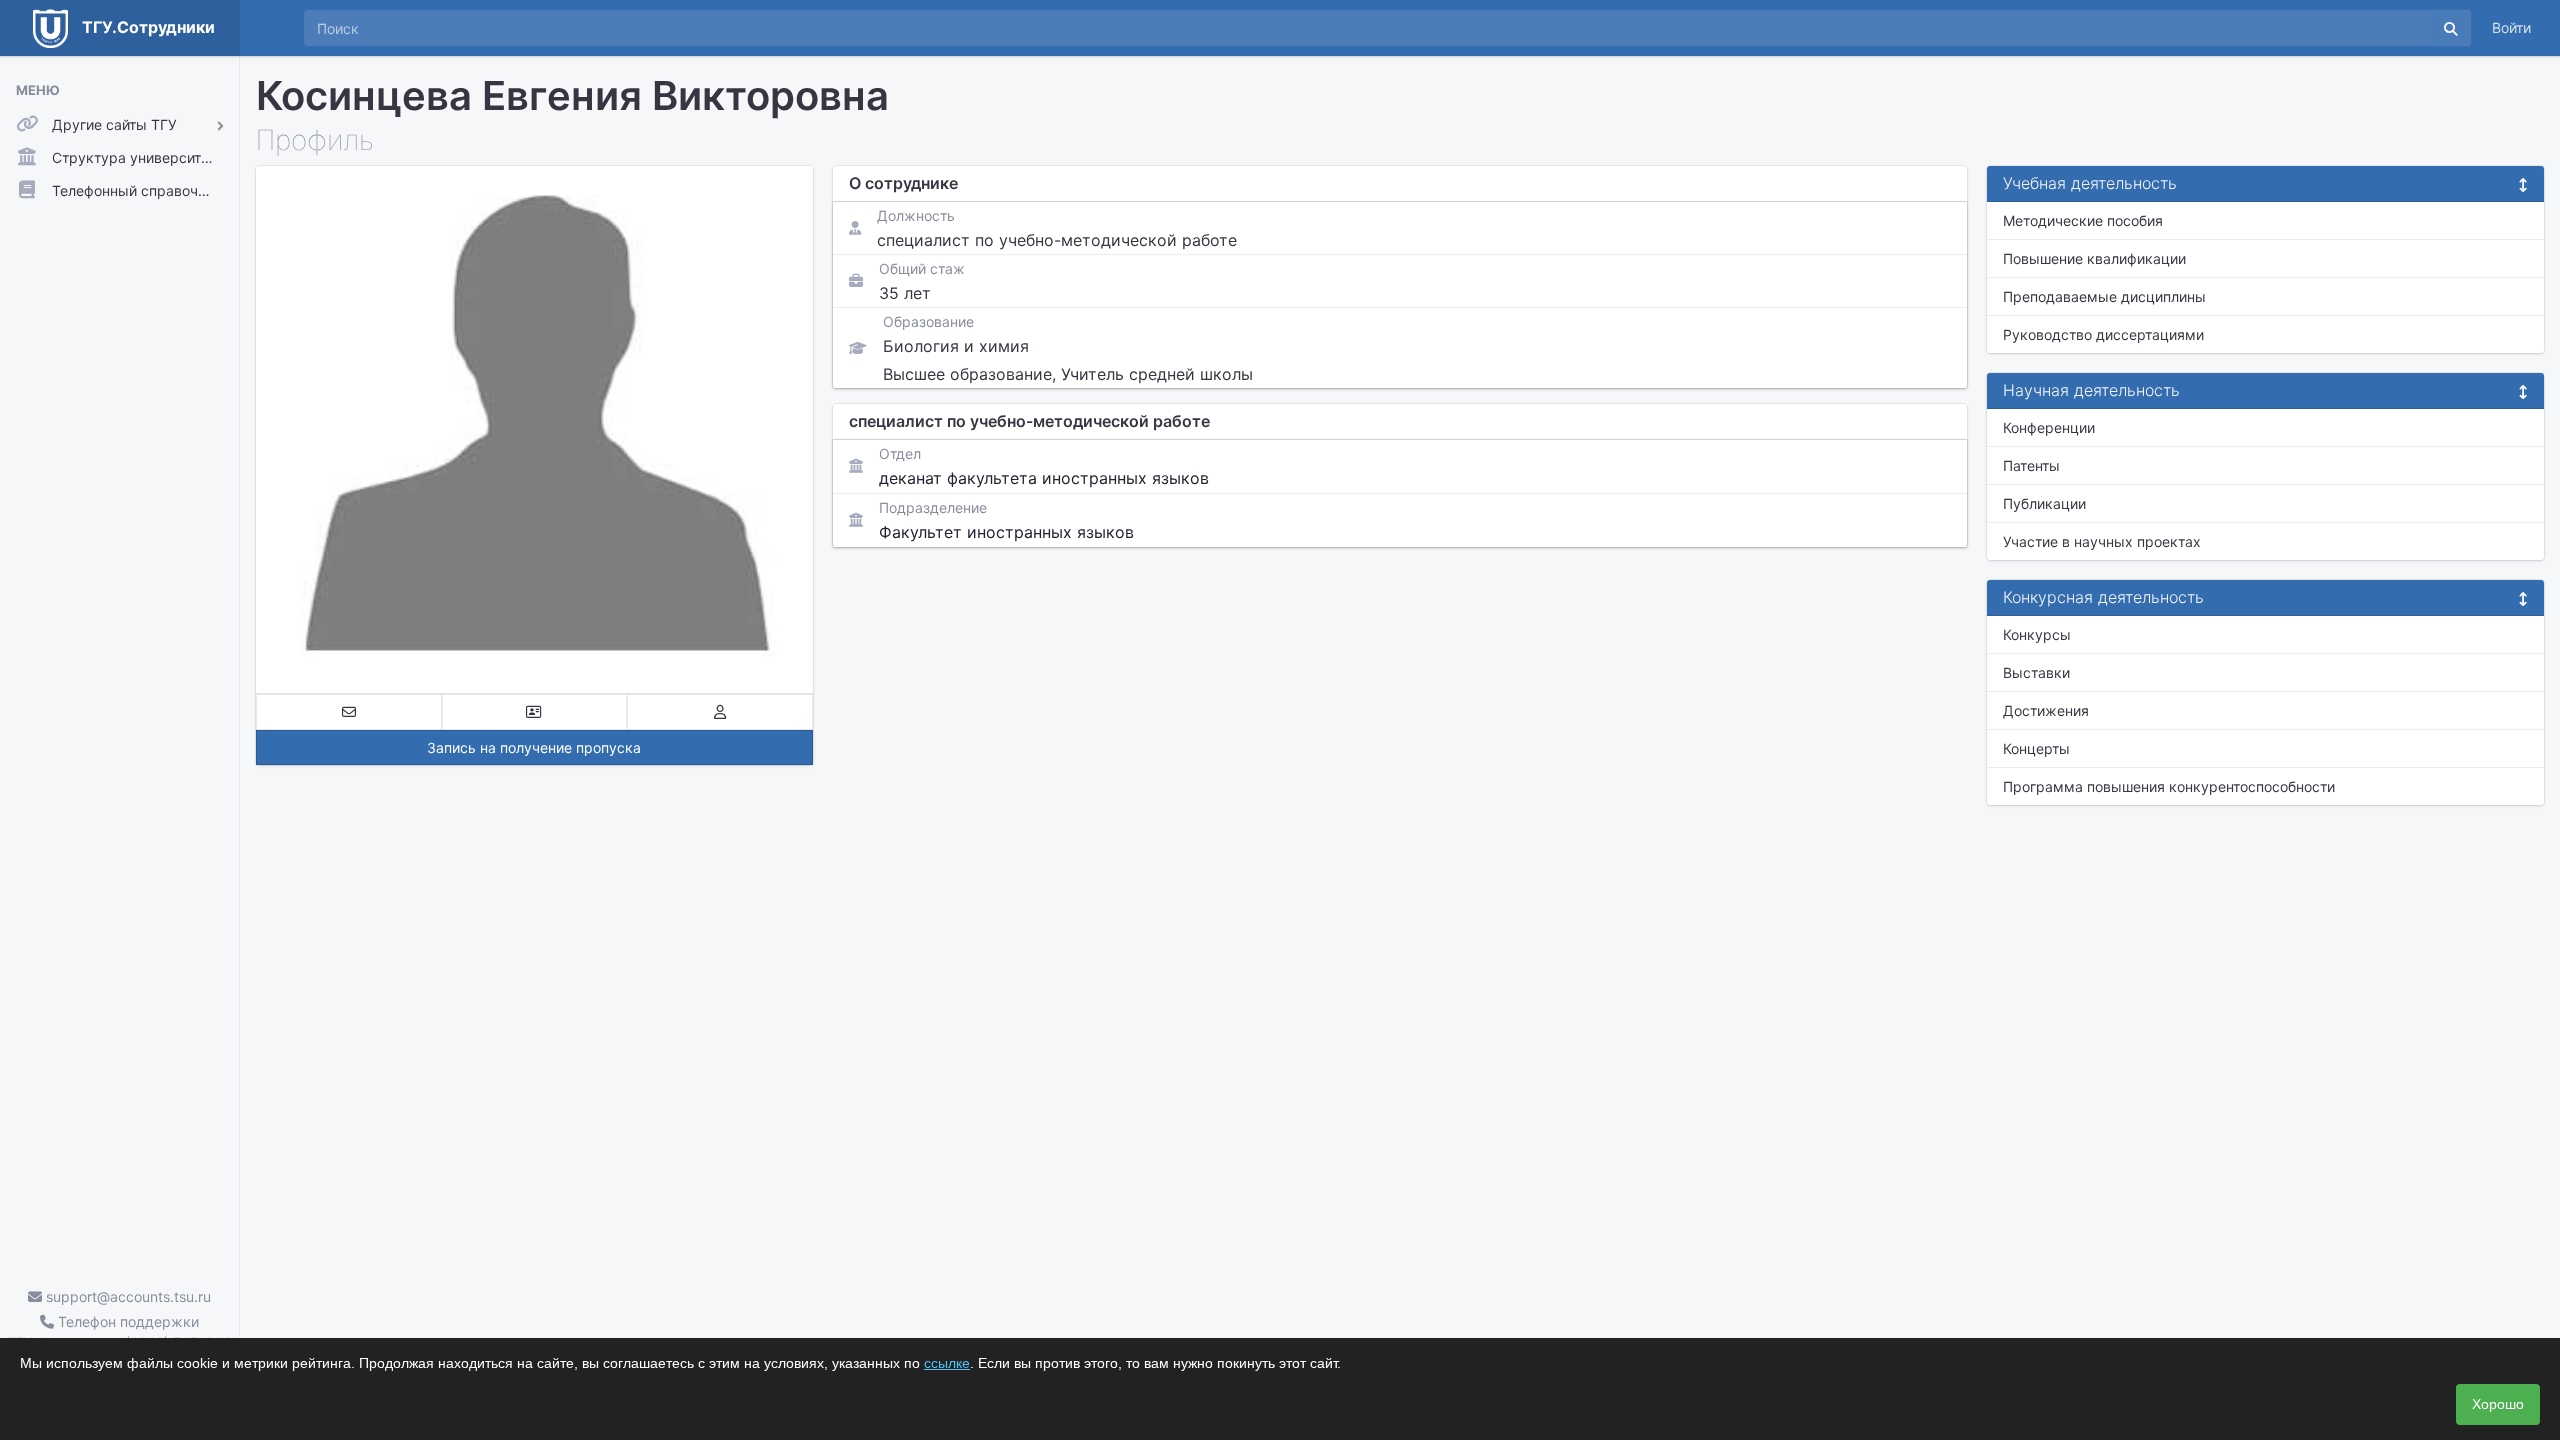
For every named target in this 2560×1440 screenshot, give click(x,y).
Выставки (2036, 672)
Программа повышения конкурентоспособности (2169, 786)
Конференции (2049, 427)
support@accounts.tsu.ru (126, 1296)
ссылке (947, 1363)
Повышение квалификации (2094, 258)
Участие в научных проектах (2102, 541)
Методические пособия (2083, 220)
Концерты (2036, 748)
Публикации (2044, 503)
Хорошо (2498, 1404)
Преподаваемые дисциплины (2104, 296)
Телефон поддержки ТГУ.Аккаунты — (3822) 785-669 (119, 1332)
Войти (2511, 27)
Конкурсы (2037, 634)
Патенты (2031, 465)
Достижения (2046, 710)
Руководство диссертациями (2103, 334)
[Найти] (2451, 28)
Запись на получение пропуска (534, 747)
